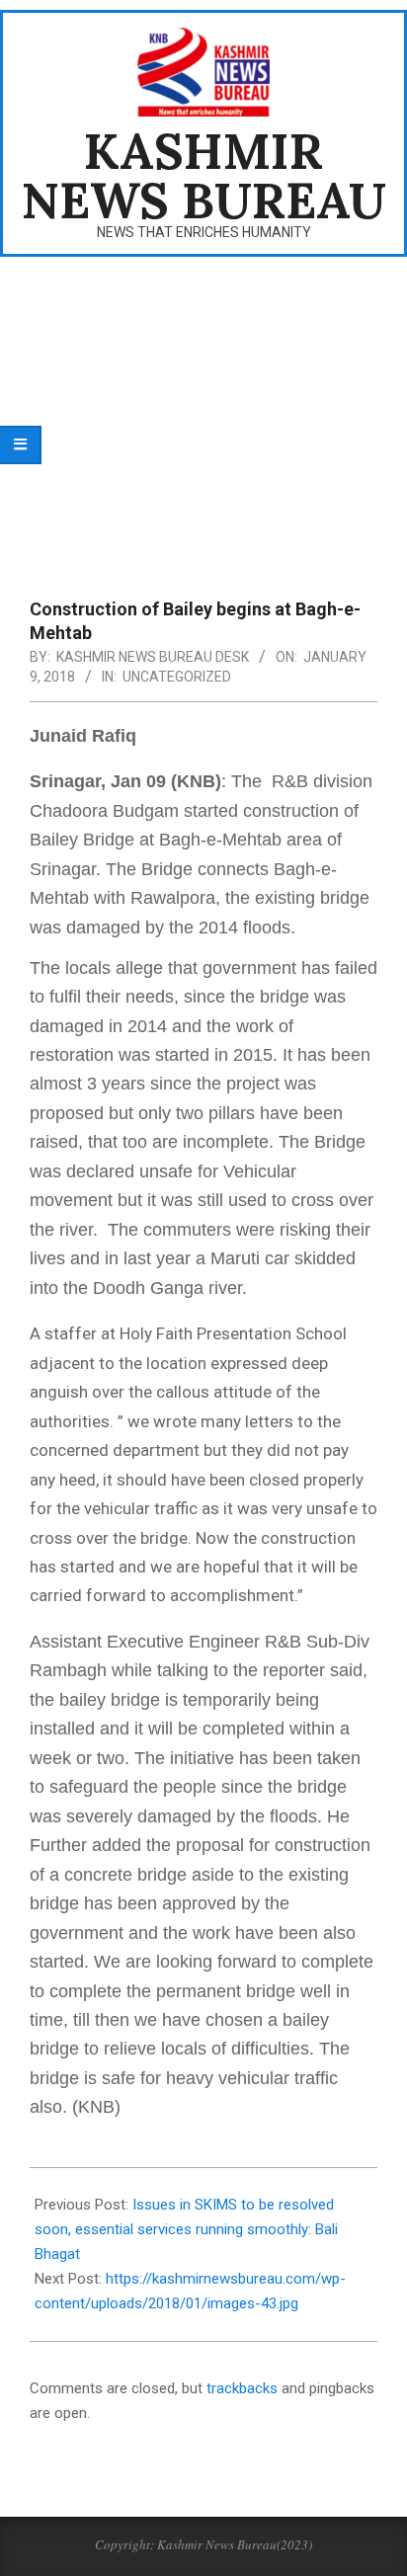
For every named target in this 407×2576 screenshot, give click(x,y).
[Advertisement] (203, 415)
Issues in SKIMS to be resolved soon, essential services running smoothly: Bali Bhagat (186, 2229)
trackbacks (242, 2388)
